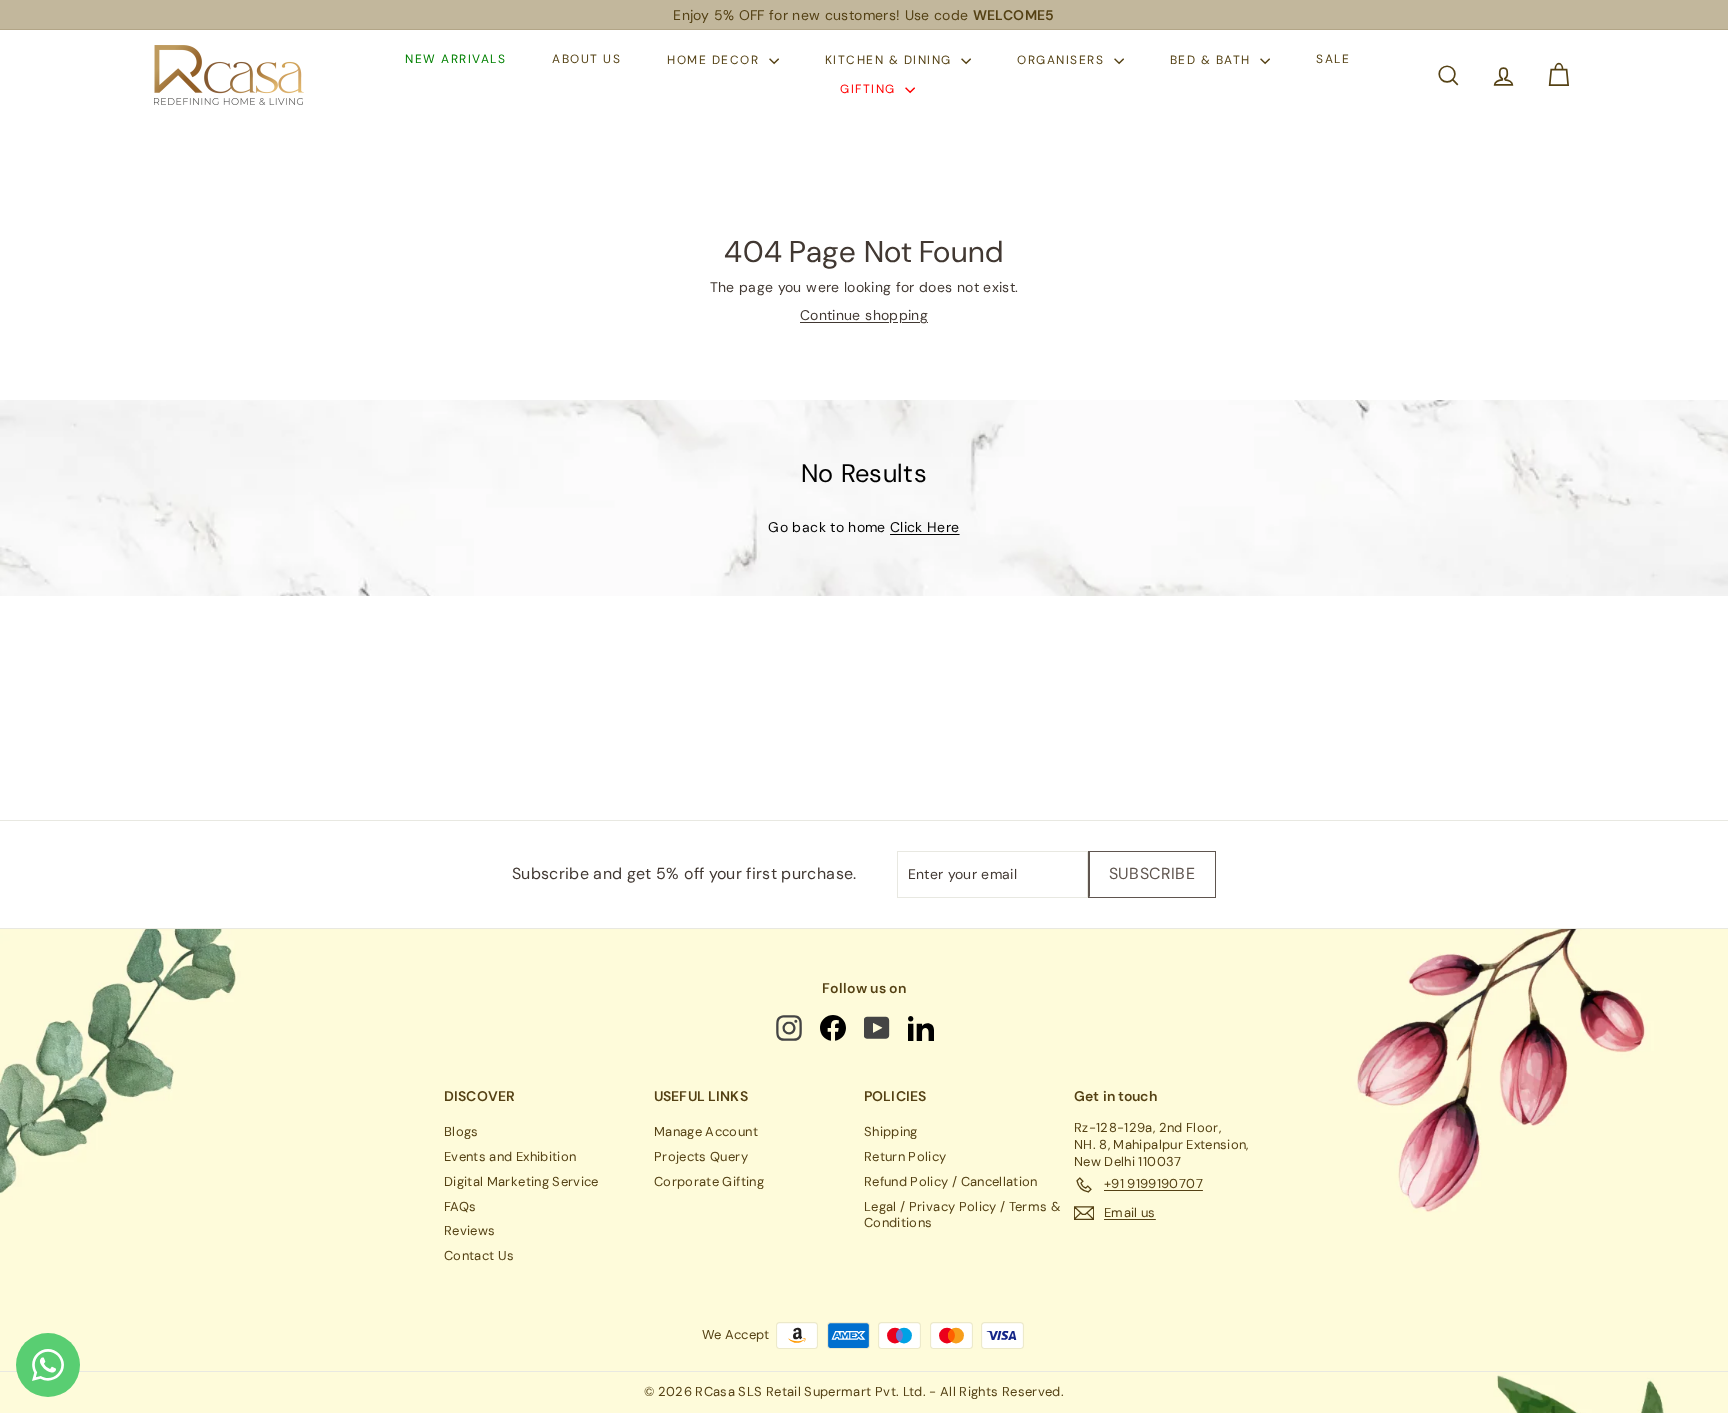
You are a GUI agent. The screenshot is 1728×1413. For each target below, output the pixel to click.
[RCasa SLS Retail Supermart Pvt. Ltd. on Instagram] (791, 1028)
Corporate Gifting (709, 1181)
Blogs (461, 1131)
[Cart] (1558, 75)
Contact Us (479, 1255)
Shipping (891, 1131)
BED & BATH (1213, 60)
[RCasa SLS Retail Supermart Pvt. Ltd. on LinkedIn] (922, 1028)
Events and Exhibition (510, 1156)
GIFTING (870, 89)
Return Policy (905, 1156)
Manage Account (706, 1131)
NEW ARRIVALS (455, 60)
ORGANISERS (1063, 60)
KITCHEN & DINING (891, 60)
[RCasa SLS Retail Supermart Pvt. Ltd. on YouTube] (878, 1028)
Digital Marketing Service (521, 1181)
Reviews (469, 1230)
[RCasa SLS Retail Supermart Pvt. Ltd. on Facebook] (834, 1028)
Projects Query (701, 1156)
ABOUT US (586, 60)
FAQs (460, 1206)
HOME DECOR (715, 60)
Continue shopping (864, 315)
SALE (1333, 60)
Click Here (925, 527)
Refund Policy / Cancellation (951, 1181)
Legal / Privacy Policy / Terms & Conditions (962, 1215)
